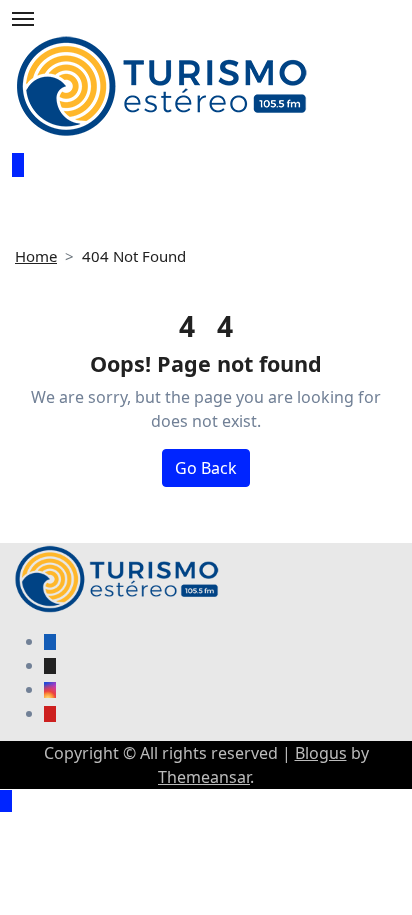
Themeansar (204, 777)
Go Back (206, 468)
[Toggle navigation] (23, 19)
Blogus (321, 753)
